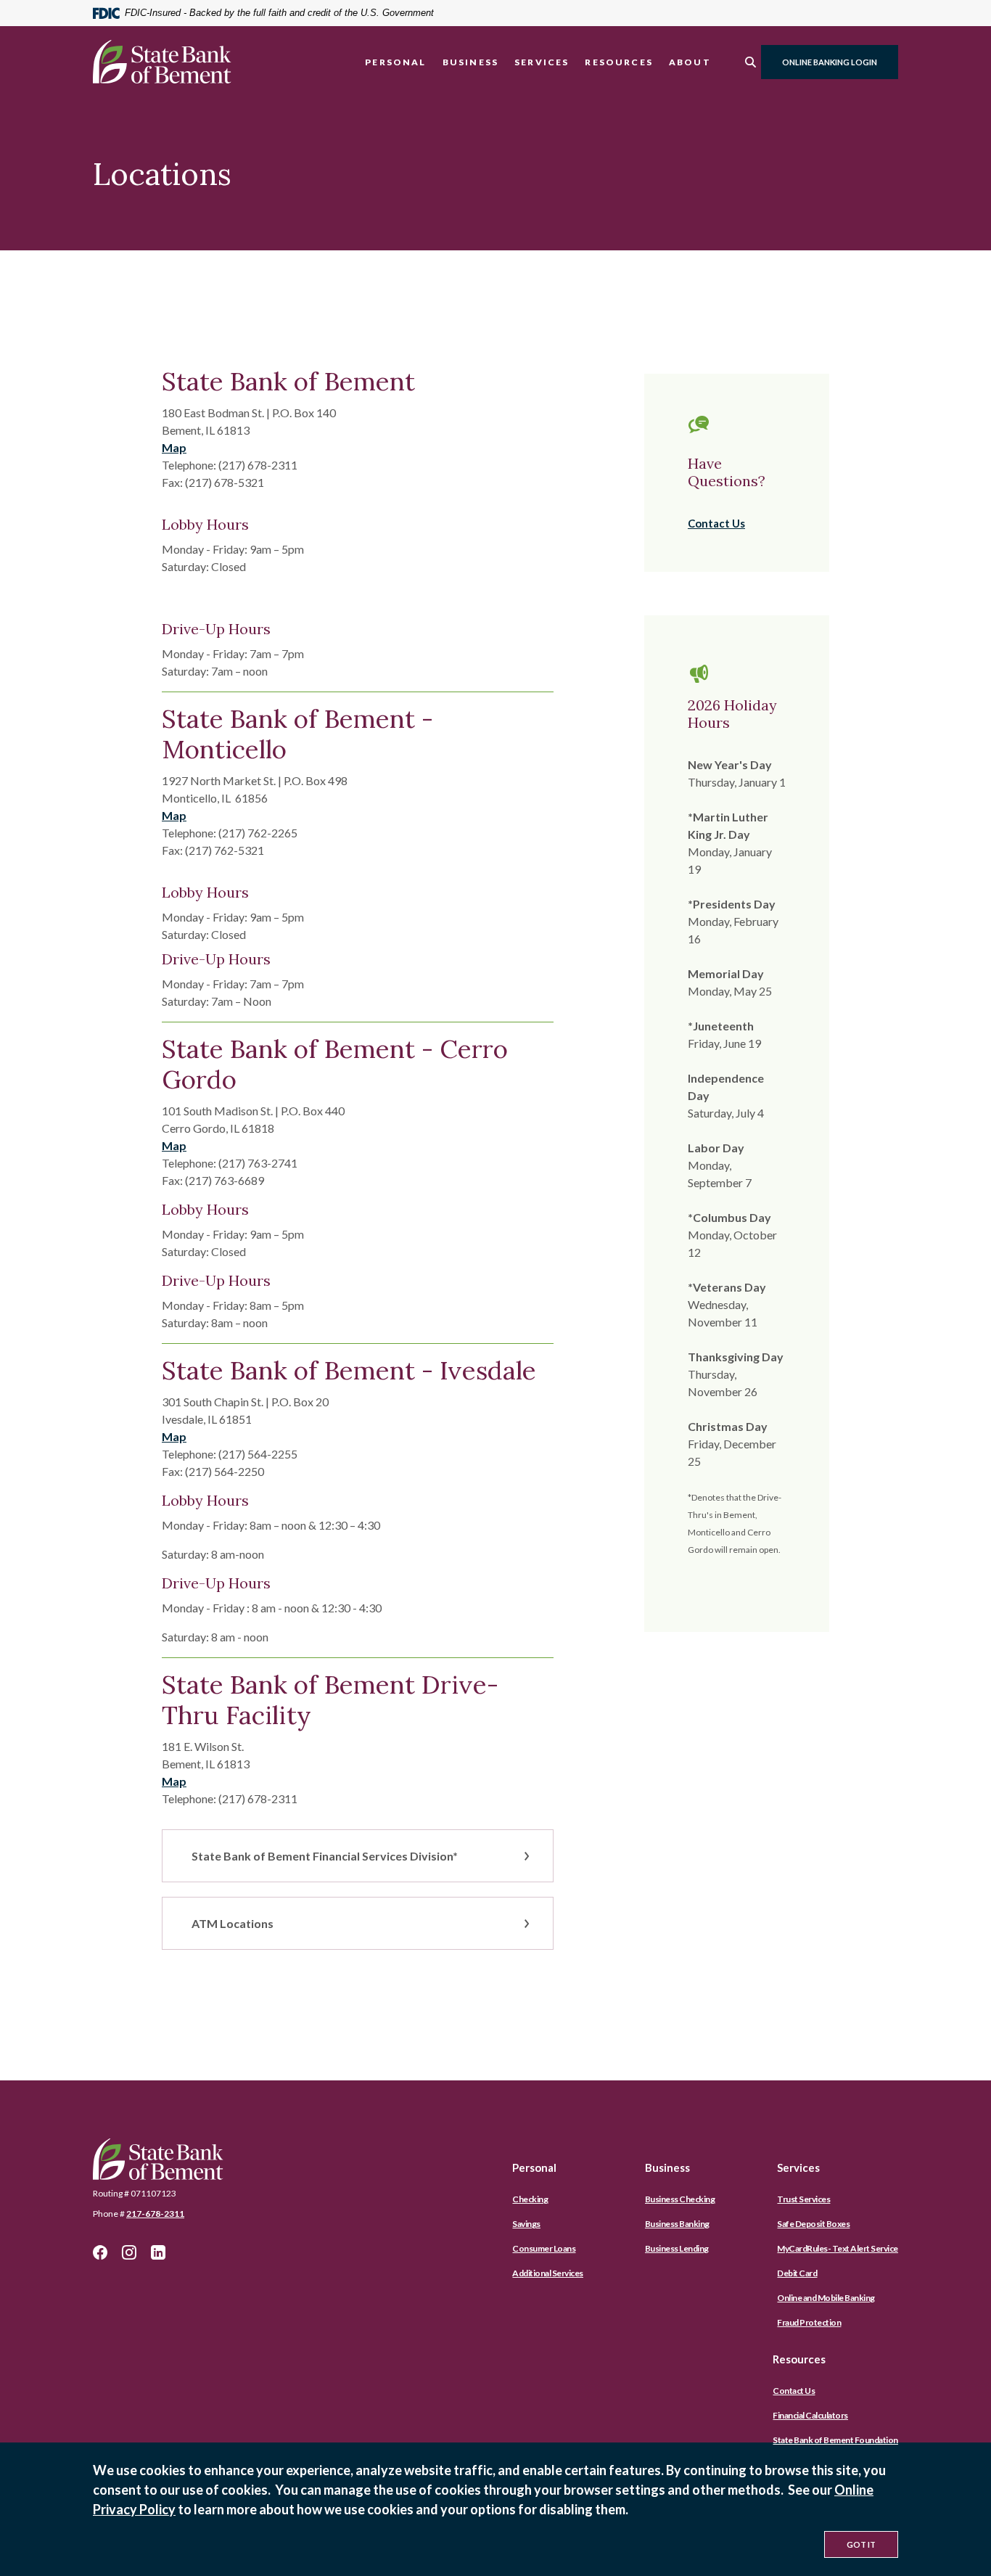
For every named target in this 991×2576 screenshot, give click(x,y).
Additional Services (548, 2273)
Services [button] (542, 62)
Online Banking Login (830, 62)
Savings (526, 2224)
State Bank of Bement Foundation (835, 2440)
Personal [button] (395, 62)
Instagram (129, 2252)
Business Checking (680, 2199)
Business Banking (677, 2224)
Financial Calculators (810, 2415)
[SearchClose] (751, 62)
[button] (358, 1856)
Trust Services (803, 2199)
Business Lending (677, 2248)
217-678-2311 (155, 2214)
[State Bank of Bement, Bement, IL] (162, 62)
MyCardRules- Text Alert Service (838, 2248)
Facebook (100, 2252)
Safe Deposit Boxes (813, 2224)
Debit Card (797, 2273)
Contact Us (716, 523)
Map (174, 447)
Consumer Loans (544, 2248)
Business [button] (470, 62)
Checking (530, 2199)
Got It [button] (861, 2544)
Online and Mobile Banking (826, 2298)
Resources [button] (619, 62)
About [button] (690, 62)
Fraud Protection (809, 2322)
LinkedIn (158, 2252)
